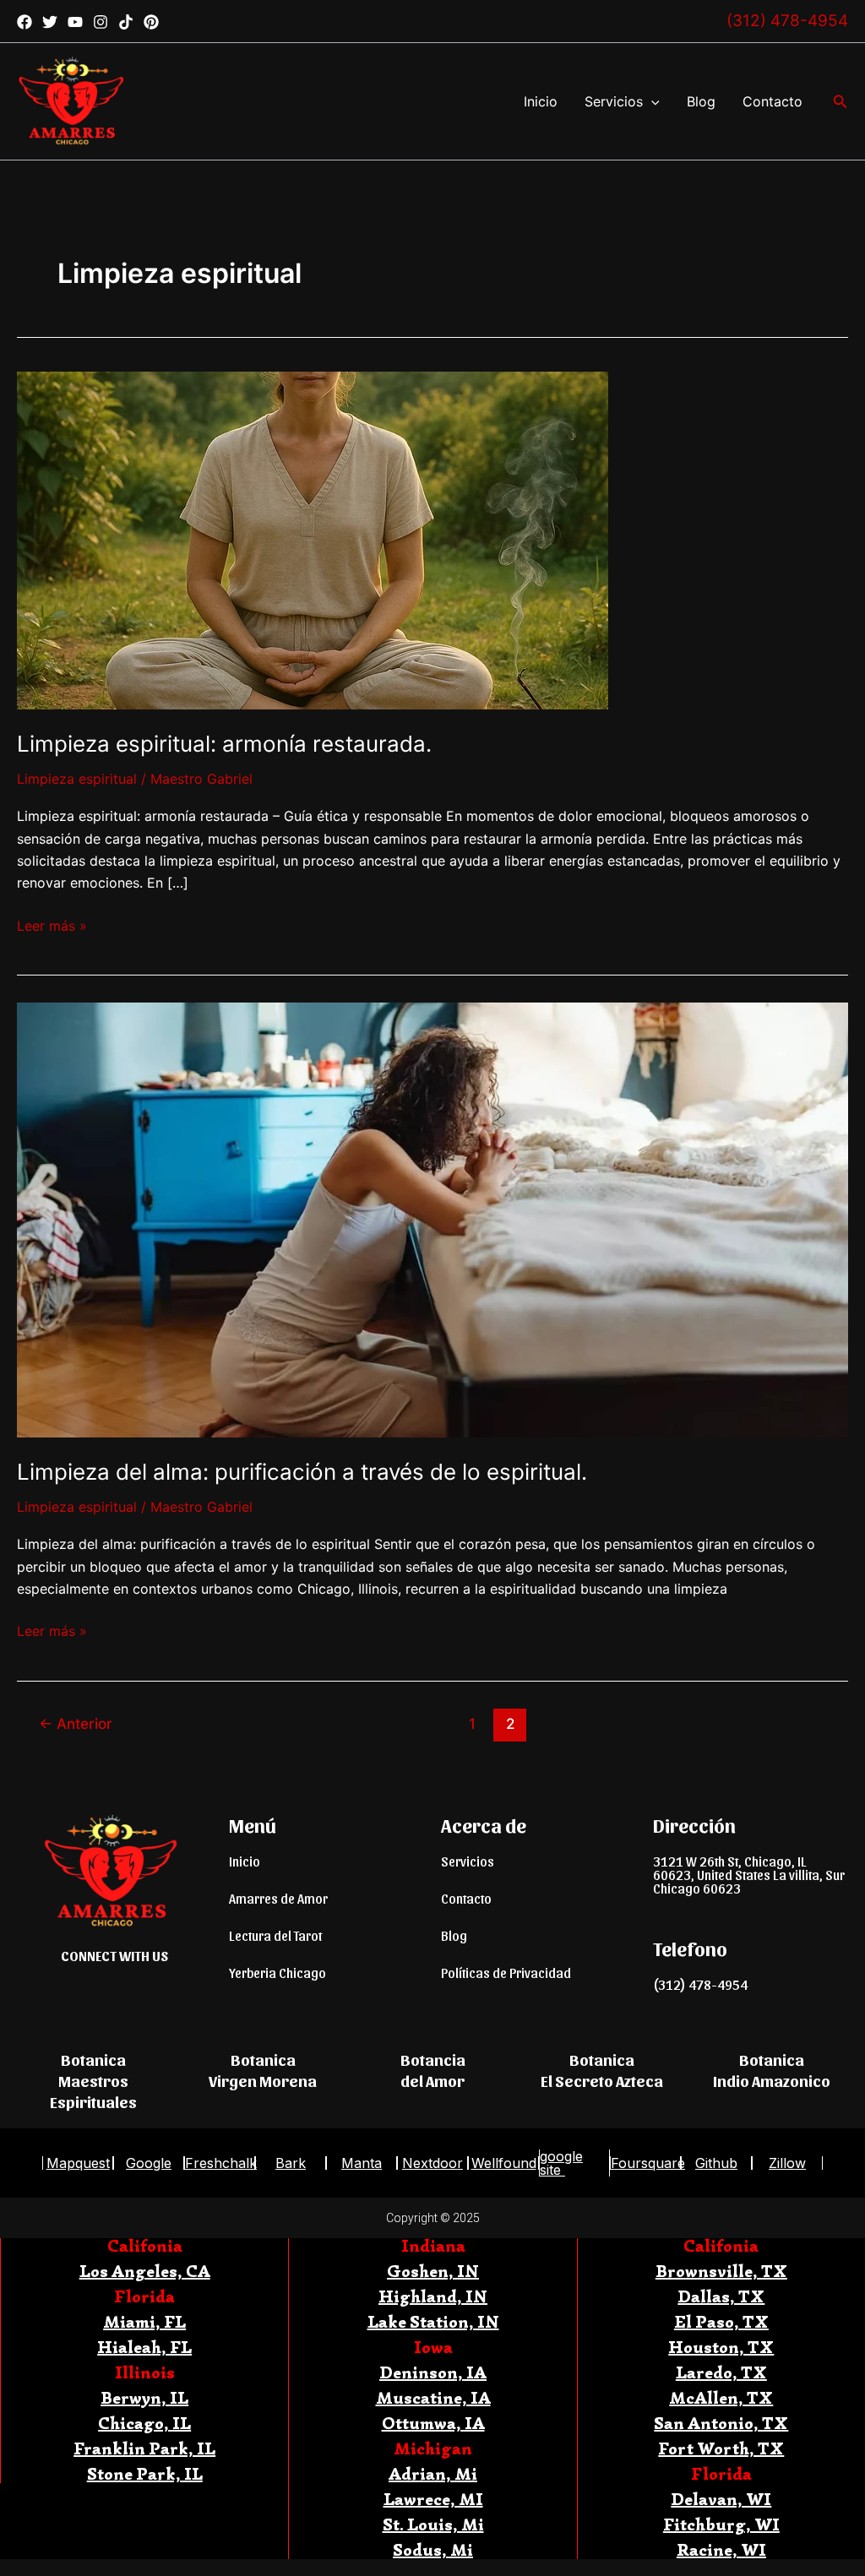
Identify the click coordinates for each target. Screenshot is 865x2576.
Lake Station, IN (433, 2322)
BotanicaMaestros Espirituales (93, 2080)
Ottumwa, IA (433, 2424)
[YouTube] (75, 22)
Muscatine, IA (433, 2398)
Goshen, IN (433, 2272)
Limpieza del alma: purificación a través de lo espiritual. (302, 1472)
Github (716, 2163)
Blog (701, 101)
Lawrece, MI (433, 2500)
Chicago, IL (144, 2424)
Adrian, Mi (433, 2474)
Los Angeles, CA (145, 2272)
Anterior (76, 1723)
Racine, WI (721, 2550)
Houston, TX (721, 2348)
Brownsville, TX (721, 2272)
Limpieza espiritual (77, 779)
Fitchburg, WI (721, 2525)
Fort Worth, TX (721, 2449)
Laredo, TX (721, 2373)
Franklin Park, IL (144, 2449)
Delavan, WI (721, 2500)
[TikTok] (126, 22)
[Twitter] (50, 22)
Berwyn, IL (144, 2398)
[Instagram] (101, 22)
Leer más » (52, 924)
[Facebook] (24, 22)
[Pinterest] (151, 22)
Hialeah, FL (144, 2348)
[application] (651, 101)
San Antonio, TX (721, 2424)
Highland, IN (433, 2297)
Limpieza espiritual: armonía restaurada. (224, 744)
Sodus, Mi (433, 2550)
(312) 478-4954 (787, 21)
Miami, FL (144, 2322)
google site (561, 2163)
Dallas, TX (721, 2297)
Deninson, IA (433, 2373)
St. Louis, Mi (433, 2525)
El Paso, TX (721, 2322)
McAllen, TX (721, 2398)
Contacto (773, 101)
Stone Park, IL (145, 2474)
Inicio (541, 101)
